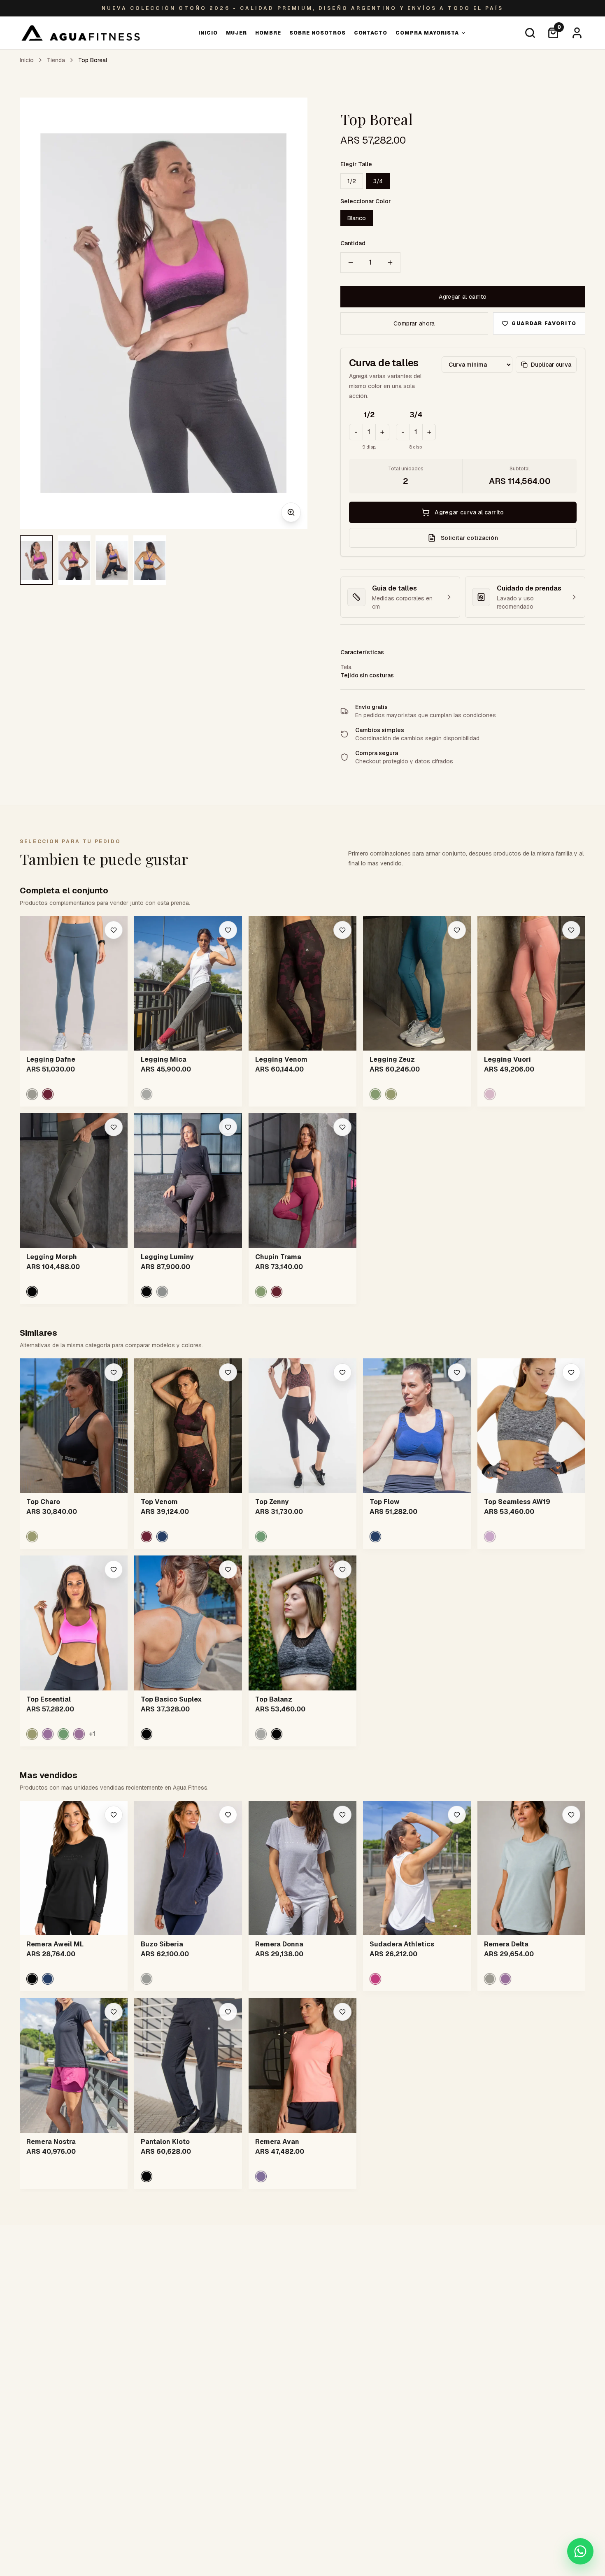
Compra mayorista (427, 33)
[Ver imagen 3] (112, 560)
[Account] (577, 33)
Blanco (357, 218)
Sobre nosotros (317, 33)
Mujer (237, 33)
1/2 (352, 181)
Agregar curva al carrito (469, 512)
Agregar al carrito (463, 297)
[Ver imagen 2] (74, 560)
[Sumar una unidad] (390, 263)
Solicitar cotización (469, 538)
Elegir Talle (356, 164)
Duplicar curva (551, 365)
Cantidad (353, 243)
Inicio (208, 33)
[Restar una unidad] (351, 263)
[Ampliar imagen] (291, 512)
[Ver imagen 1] (36, 560)
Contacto (371, 33)
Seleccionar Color (366, 201)
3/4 (378, 181)
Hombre (268, 33)
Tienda (56, 60)
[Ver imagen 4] (150, 560)
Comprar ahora (414, 323)
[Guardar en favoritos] (114, 930)
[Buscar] (530, 33)
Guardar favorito (544, 323)
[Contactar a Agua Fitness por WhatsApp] (580, 2551)
